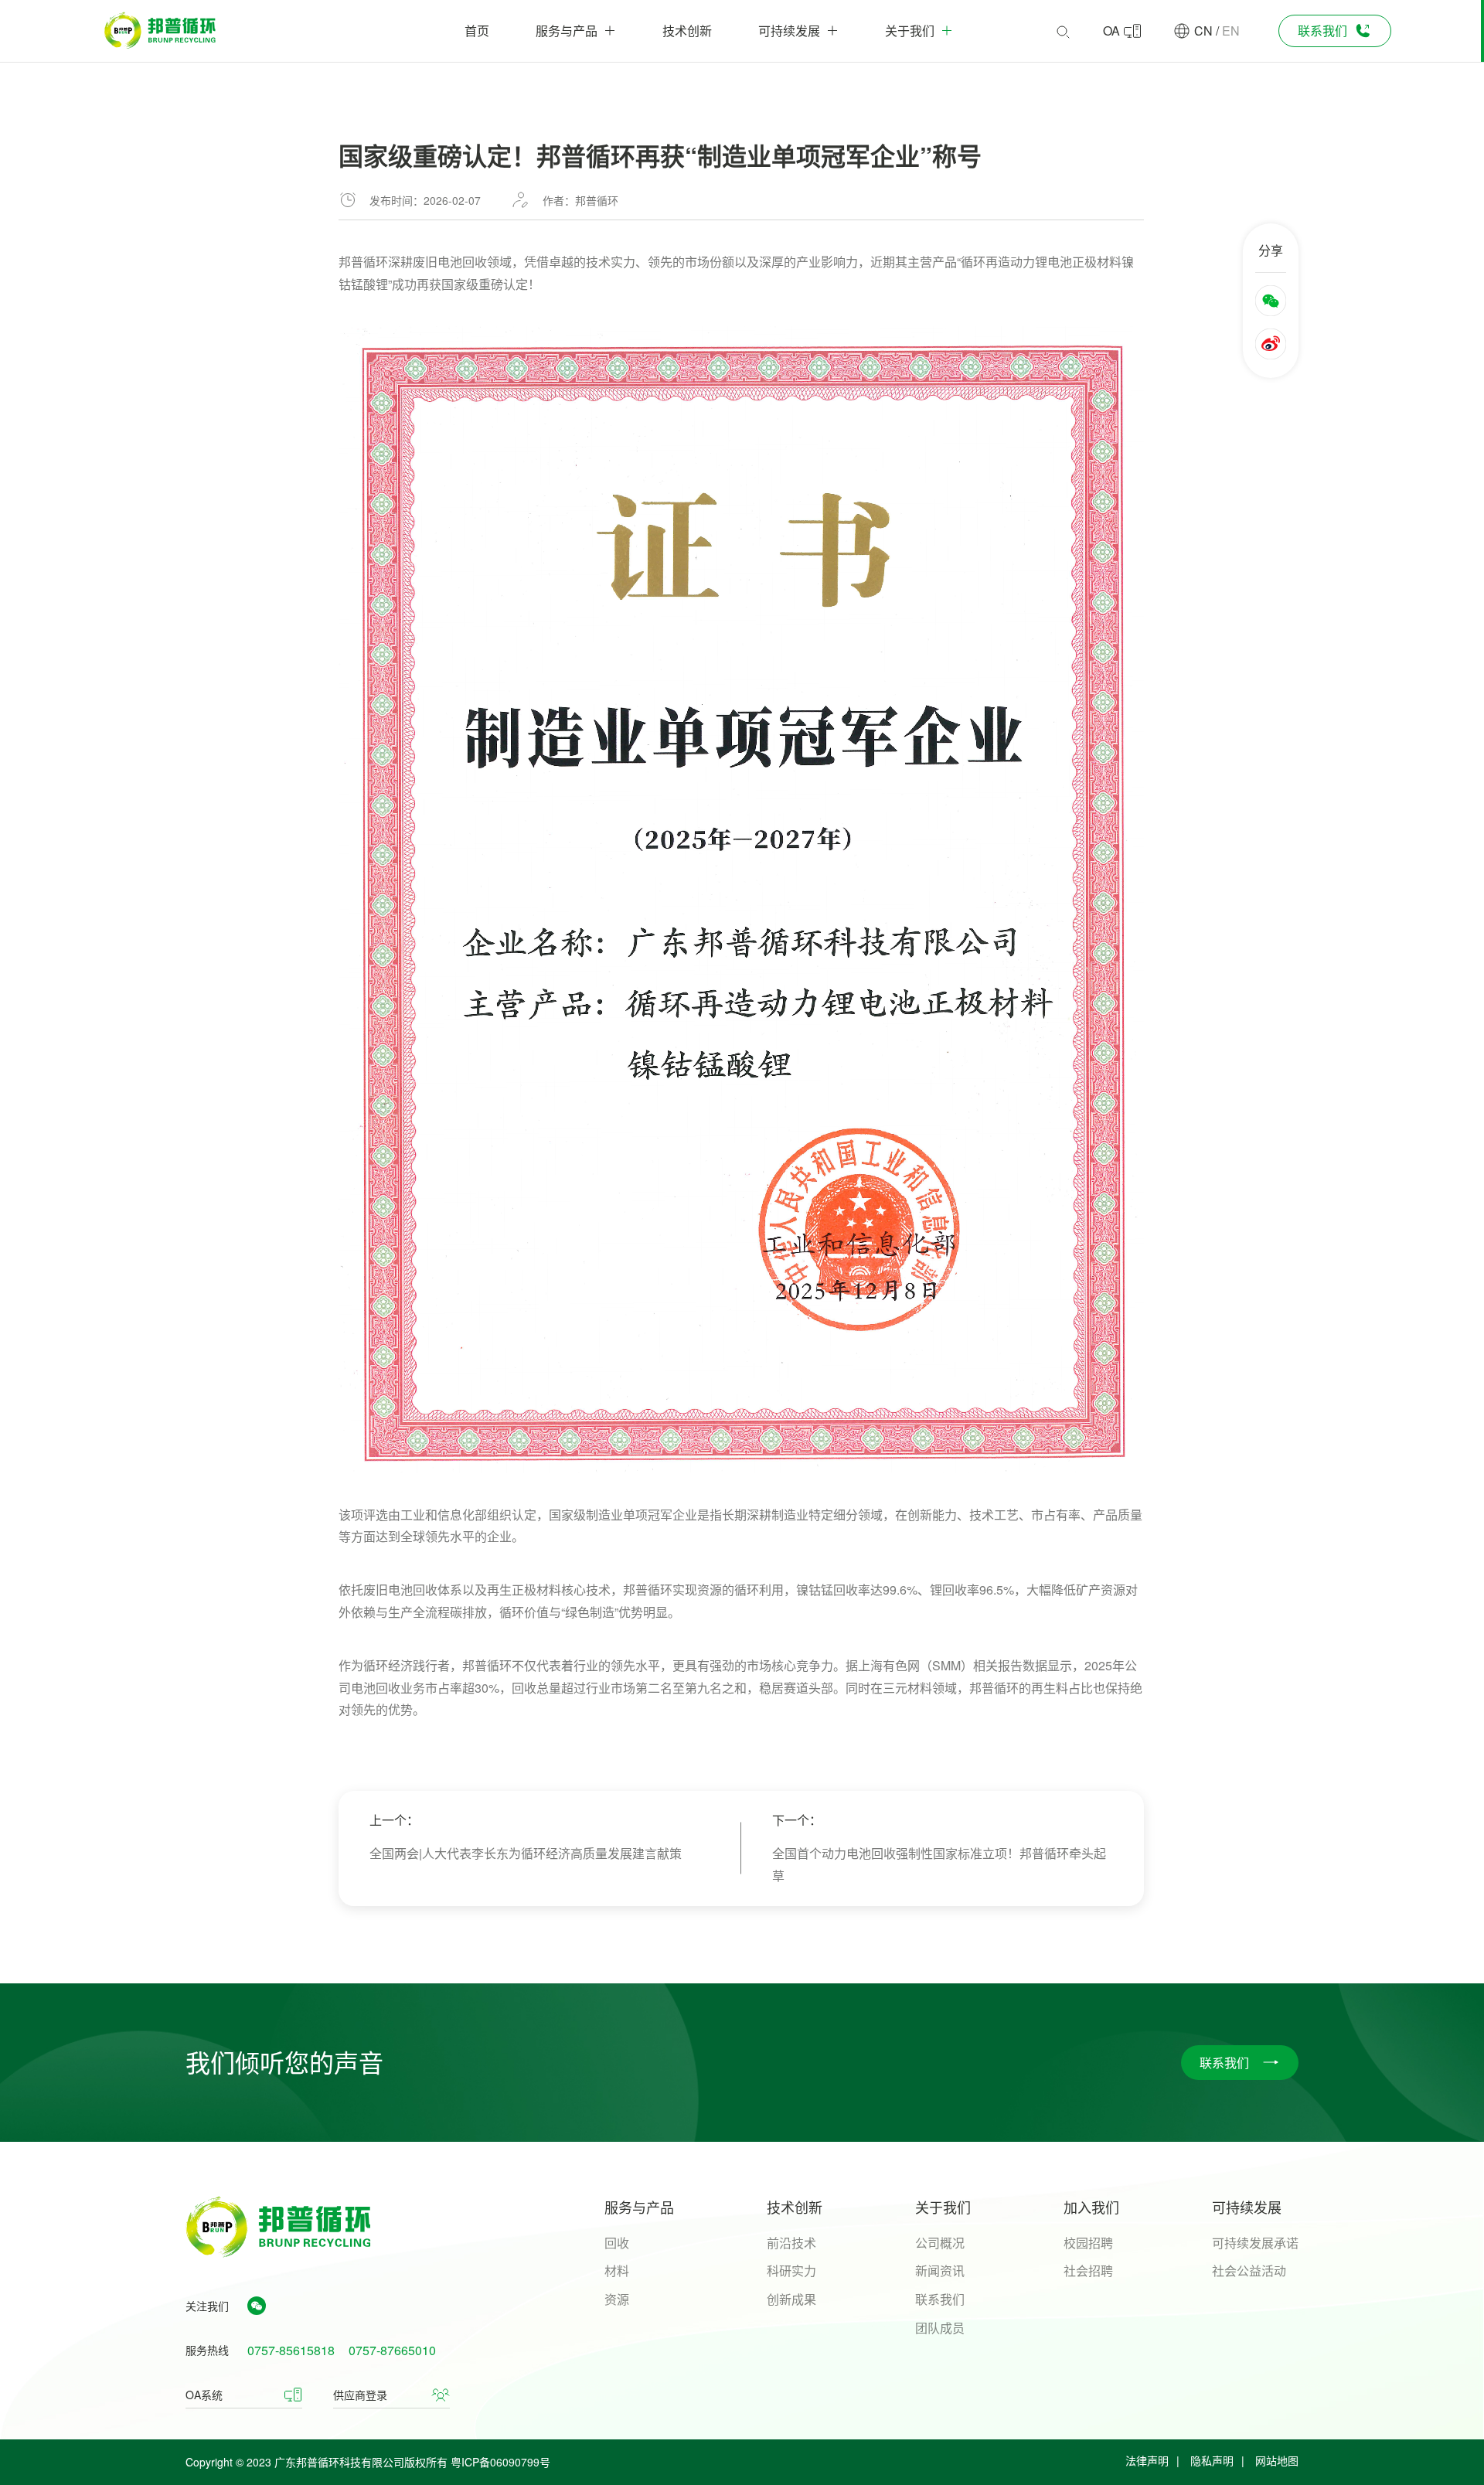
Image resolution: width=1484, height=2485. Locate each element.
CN (1203, 31)
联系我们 (940, 2299)
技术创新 (795, 2207)
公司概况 (940, 2243)
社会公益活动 (1249, 2271)
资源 (617, 2299)
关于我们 (943, 2207)
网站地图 (1277, 2460)
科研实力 (791, 2271)
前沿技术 (791, 2243)
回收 (617, 2243)
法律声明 (1147, 2460)
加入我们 (1091, 2207)
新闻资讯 (940, 2271)
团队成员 (940, 2328)
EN (1231, 31)
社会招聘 (1088, 2271)
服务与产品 (639, 2207)
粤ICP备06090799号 (500, 2462)
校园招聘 (1088, 2243)
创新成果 (791, 2299)
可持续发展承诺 (1255, 2243)
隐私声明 (1212, 2460)
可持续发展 (1247, 2207)
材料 (617, 2271)
